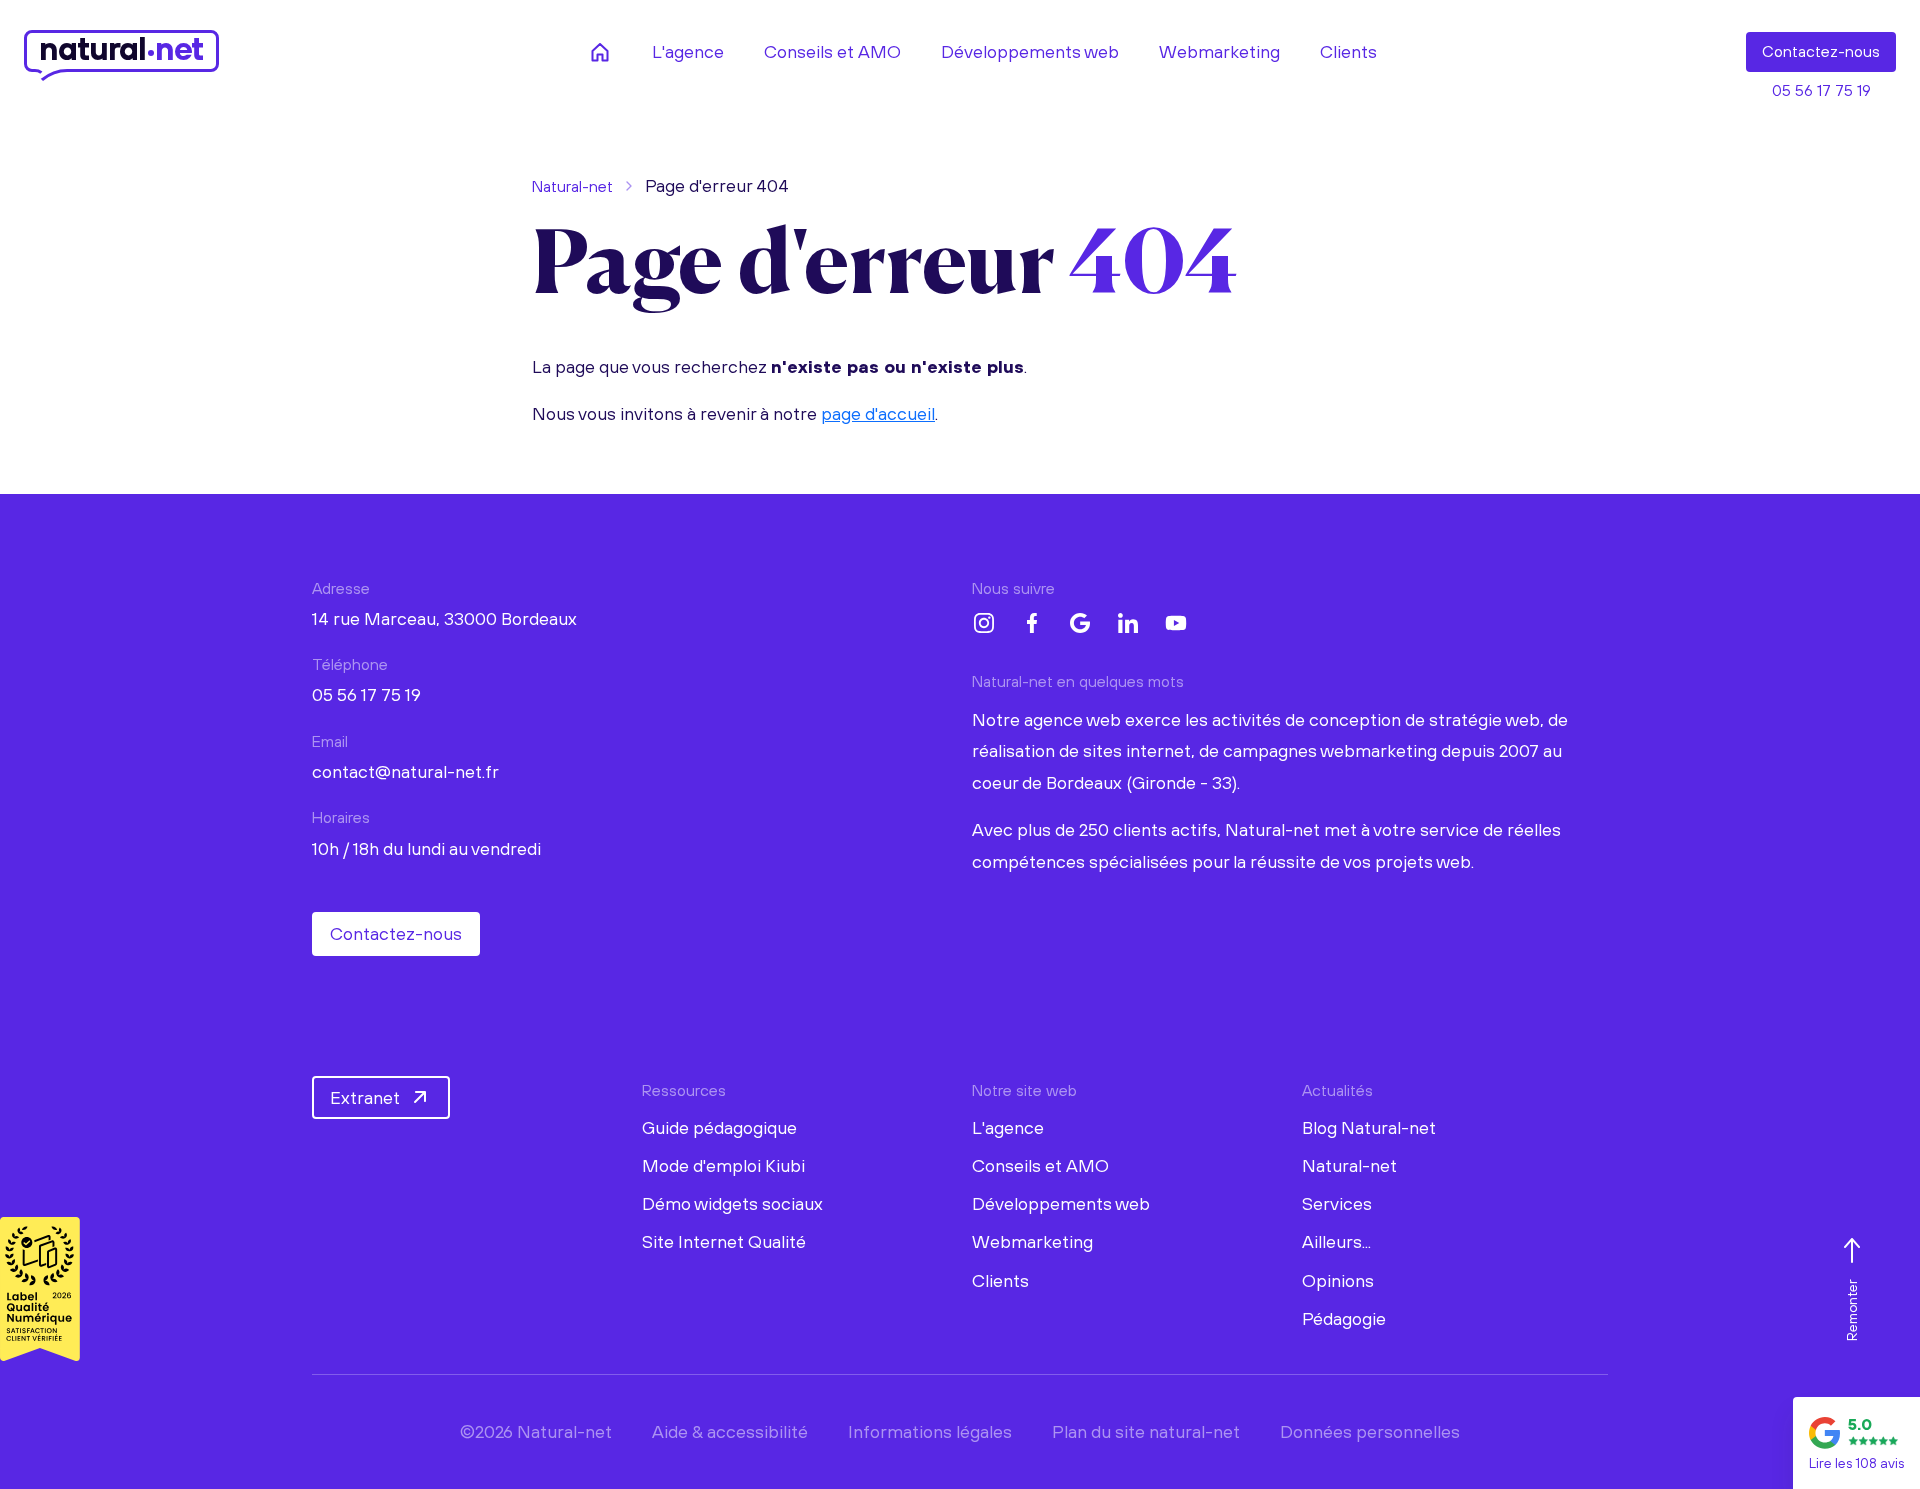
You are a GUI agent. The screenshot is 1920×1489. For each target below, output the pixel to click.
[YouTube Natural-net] (1176, 623)
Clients (1000, 1280)
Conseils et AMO (1040, 1165)
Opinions (1338, 1280)
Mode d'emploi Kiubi (723, 1165)
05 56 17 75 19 (1821, 90)
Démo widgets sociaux (732, 1203)
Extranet (365, 1097)
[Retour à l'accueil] (600, 52)
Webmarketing (1032, 1241)
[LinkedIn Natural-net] (1128, 623)
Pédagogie (1344, 1318)
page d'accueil (878, 413)
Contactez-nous (396, 933)
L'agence (1008, 1127)
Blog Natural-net (1369, 1127)
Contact (1821, 51)
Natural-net (572, 186)
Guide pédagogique (719, 1127)
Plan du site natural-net (1146, 1431)
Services (1337, 1203)
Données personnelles (1370, 1431)
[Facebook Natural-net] (1032, 623)
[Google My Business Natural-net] (1080, 623)
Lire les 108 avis (1856, 1463)
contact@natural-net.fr (405, 771)
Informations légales (930, 1431)
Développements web (1061, 1203)
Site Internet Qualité (724, 1241)
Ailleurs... (1336, 1241)
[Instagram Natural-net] (984, 623)
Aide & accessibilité (730, 1431)
